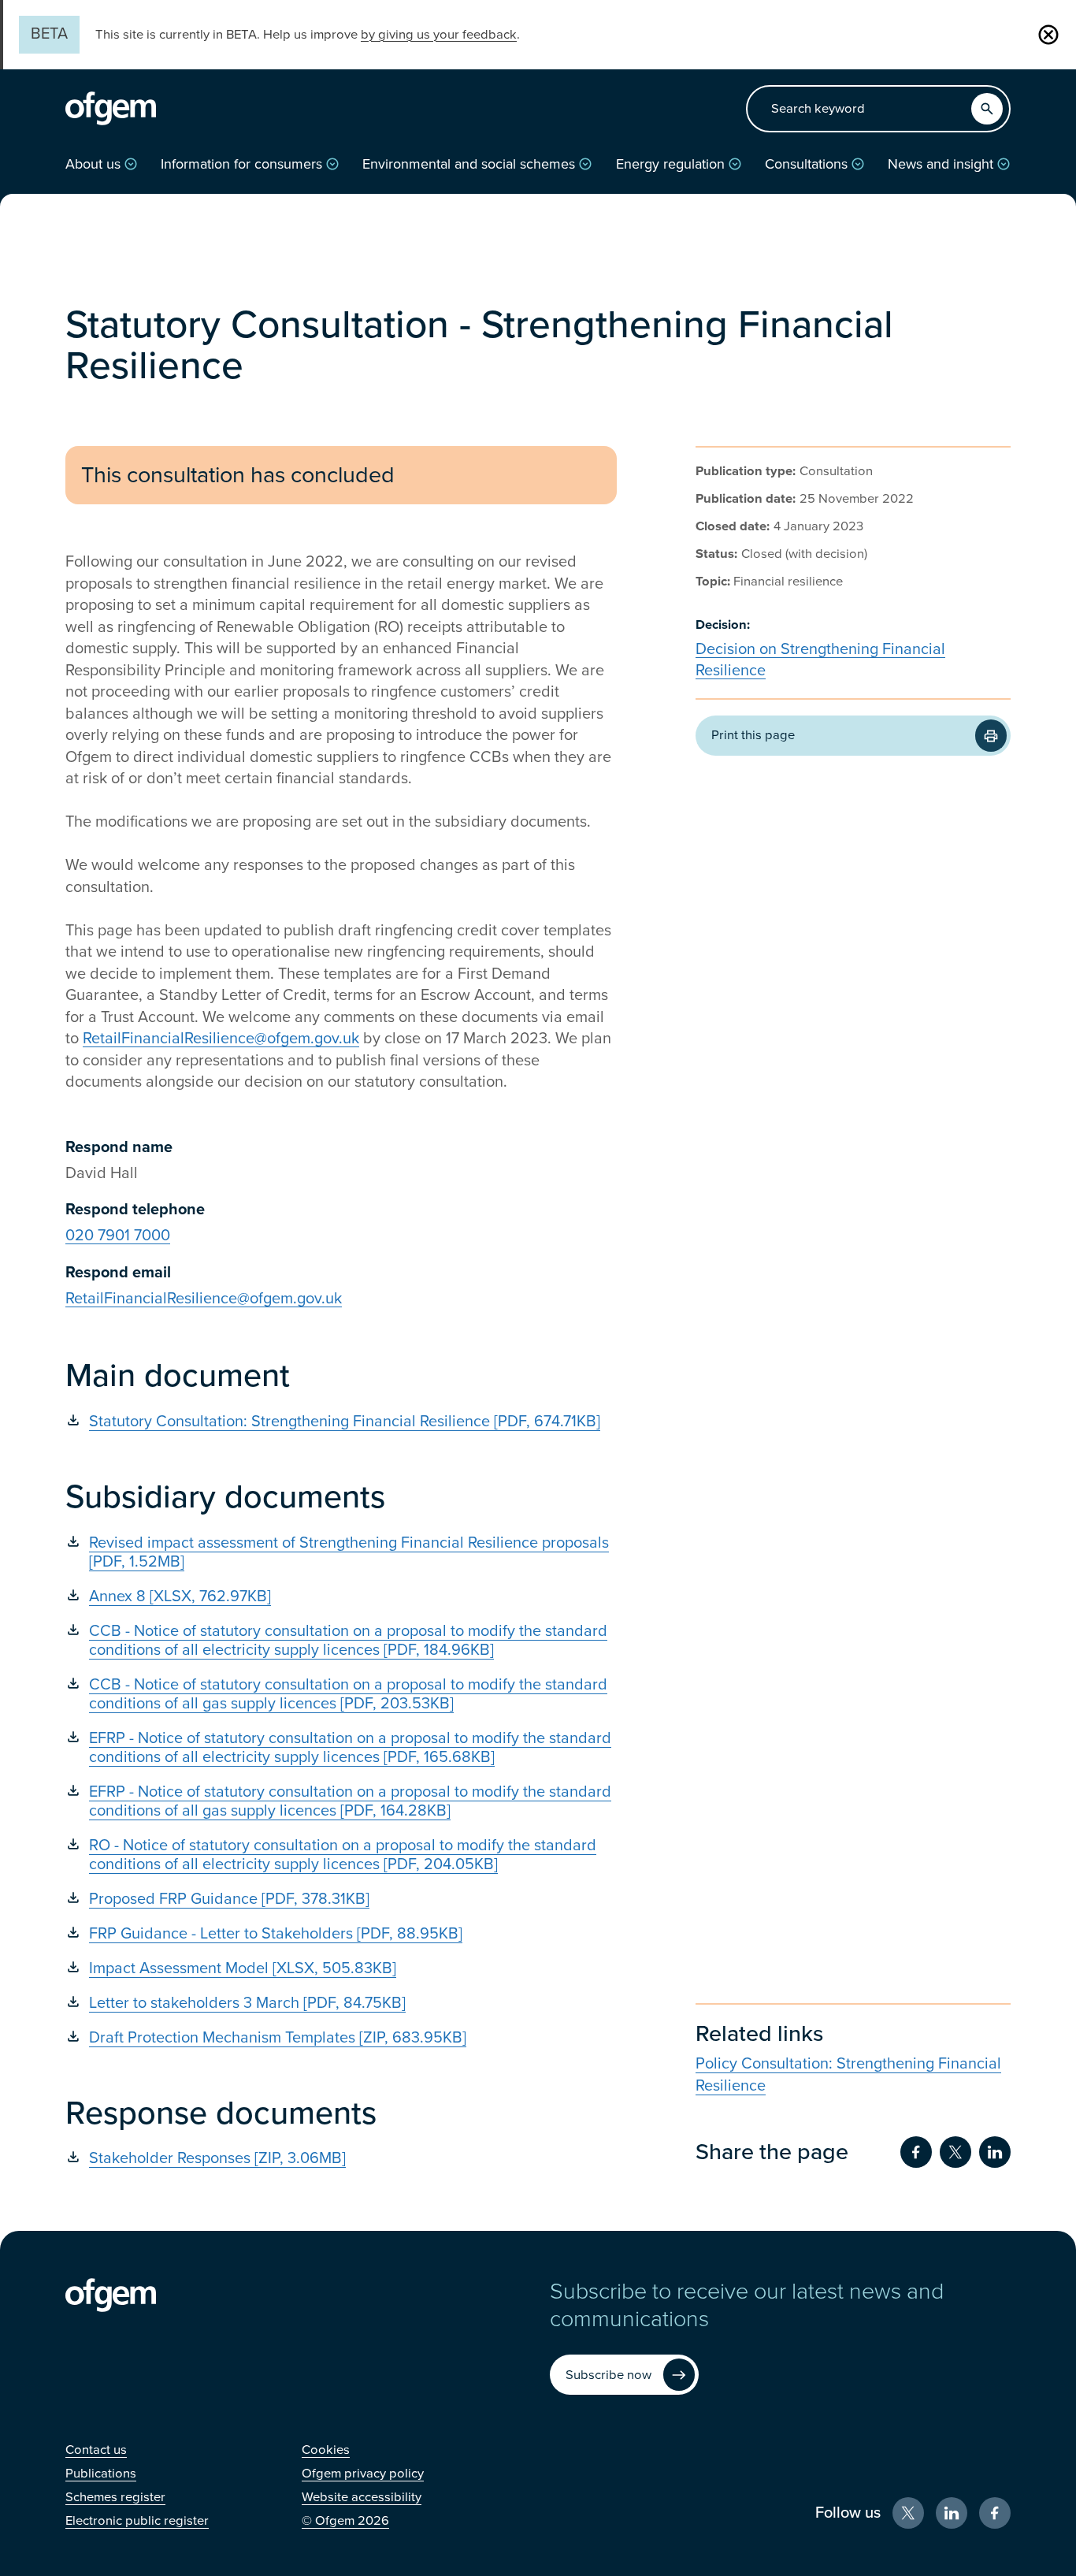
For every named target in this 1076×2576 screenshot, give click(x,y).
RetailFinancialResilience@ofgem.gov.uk (221, 1039)
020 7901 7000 (118, 1236)
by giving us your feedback (439, 35)
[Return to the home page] (111, 109)
